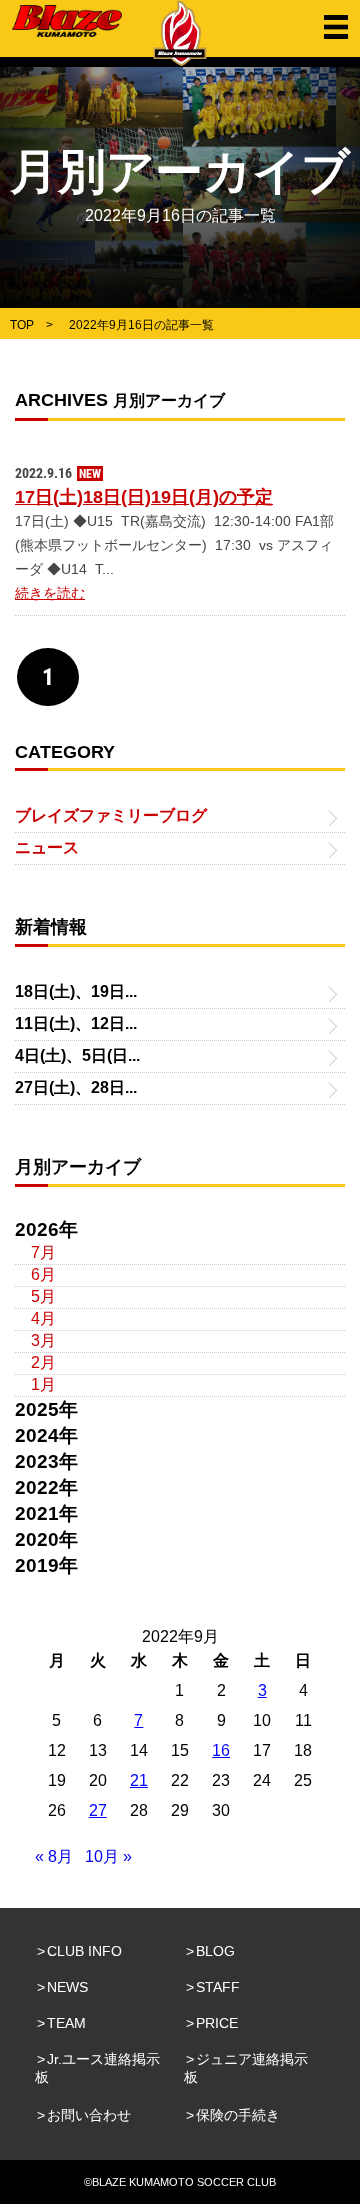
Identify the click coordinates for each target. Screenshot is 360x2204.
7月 (43, 1252)
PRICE (217, 2023)
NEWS (67, 1987)
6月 (43, 1274)
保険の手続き (238, 2115)
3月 (43, 1340)
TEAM (66, 2023)
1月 (43, 1384)
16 (221, 1750)
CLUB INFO (84, 1951)
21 (139, 1780)
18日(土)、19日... (76, 991)
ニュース (47, 847)
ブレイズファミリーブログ (111, 815)
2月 (43, 1362)
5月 (43, 1296)
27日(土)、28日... (76, 1087)
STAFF (218, 1987)
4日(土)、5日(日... (77, 1055)
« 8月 (54, 1856)
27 (98, 1810)
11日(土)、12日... (76, 1023)
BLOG (215, 1951)
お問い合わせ (89, 2115)
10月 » (108, 1856)
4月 (43, 1318)
